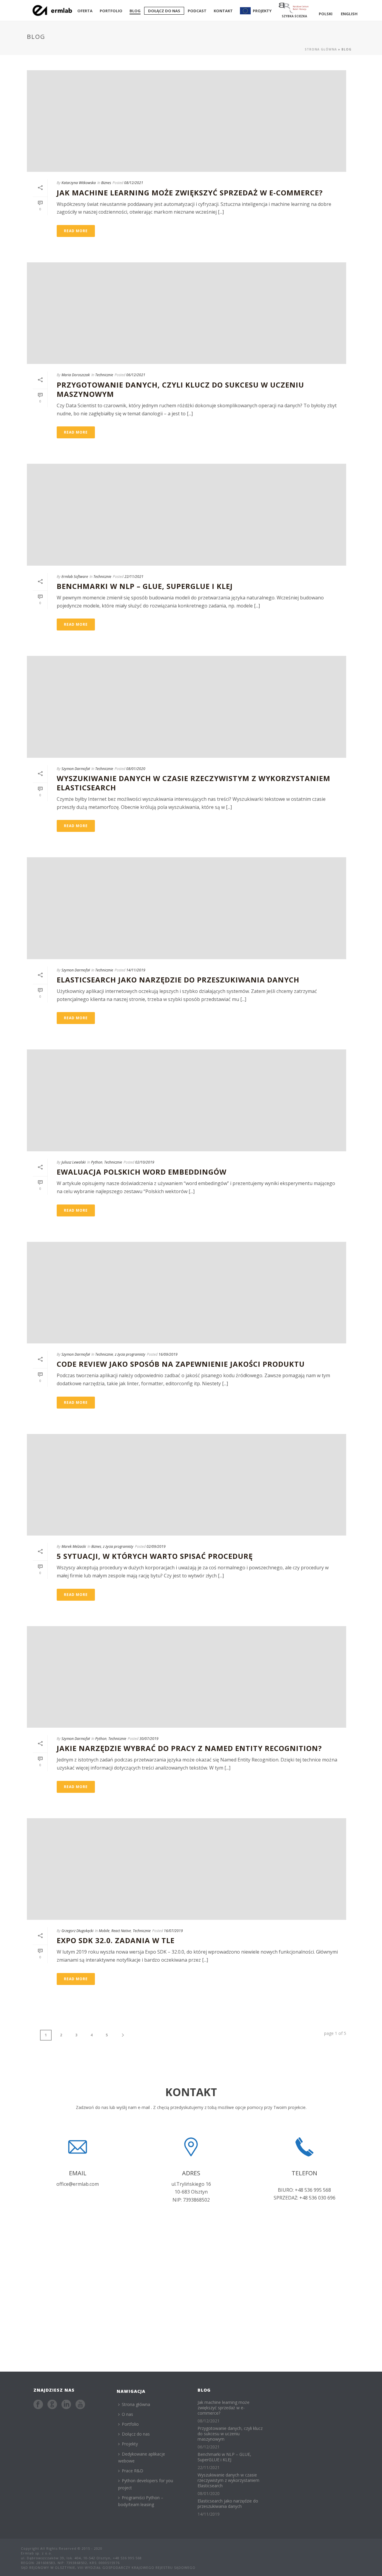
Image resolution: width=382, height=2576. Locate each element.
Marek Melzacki (74, 1546)
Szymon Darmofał (76, 769)
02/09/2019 (156, 1546)
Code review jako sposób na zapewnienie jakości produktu (181, 1364)
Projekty (130, 2444)
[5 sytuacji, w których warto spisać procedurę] (187, 1485)
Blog (135, 11)
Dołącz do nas (164, 11)
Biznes (106, 183)
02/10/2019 (145, 1162)
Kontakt (223, 11)
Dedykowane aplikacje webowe (142, 2457)
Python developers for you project (146, 2484)
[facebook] (38, 2405)
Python (97, 1162)
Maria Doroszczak (76, 375)
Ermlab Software (75, 577)
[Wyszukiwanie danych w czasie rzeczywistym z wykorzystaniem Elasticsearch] (187, 707)
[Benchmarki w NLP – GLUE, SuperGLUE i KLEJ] (187, 515)
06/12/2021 (136, 375)
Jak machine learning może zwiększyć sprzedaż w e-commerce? (190, 193)
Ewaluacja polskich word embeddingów (142, 1172)
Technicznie (104, 375)
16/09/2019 (168, 1354)
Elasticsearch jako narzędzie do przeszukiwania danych (178, 980)
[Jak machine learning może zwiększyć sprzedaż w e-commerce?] (187, 121)
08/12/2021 (134, 183)
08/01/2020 (136, 769)
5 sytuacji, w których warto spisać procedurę (155, 1556)
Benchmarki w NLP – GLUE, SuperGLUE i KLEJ (145, 586)
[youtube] (80, 2405)
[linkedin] (66, 2405)
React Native (121, 1931)
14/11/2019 (136, 970)
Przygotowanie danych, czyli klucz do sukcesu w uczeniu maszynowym (180, 389)
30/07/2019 (149, 1739)
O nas (127, 2414)
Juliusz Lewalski (74, 1162)
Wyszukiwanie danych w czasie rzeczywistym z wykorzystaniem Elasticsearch (194, 783)
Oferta (85, 11)
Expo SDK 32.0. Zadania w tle (116, 1940)
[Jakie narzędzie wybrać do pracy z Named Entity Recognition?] (187, 1677)
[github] (52, 2405)
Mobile (104, 1931)
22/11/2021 (134, 577)
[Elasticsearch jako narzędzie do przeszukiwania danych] (187, 908)
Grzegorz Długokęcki (77, 1931)
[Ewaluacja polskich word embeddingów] (187, 1100)
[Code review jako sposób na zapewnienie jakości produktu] (187, 1293)
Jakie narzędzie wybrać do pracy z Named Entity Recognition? (189, 1748)
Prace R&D (133, 2471)
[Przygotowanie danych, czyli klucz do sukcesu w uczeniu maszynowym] (187, 313)
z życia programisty (130, 1354)
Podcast (197, 11)
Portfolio (111, 11)
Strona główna (321, 49)
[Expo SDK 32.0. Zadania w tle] (187, 1869)
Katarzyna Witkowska (79, 183)
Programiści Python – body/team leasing (141, 2501)
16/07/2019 (173, 1931)
